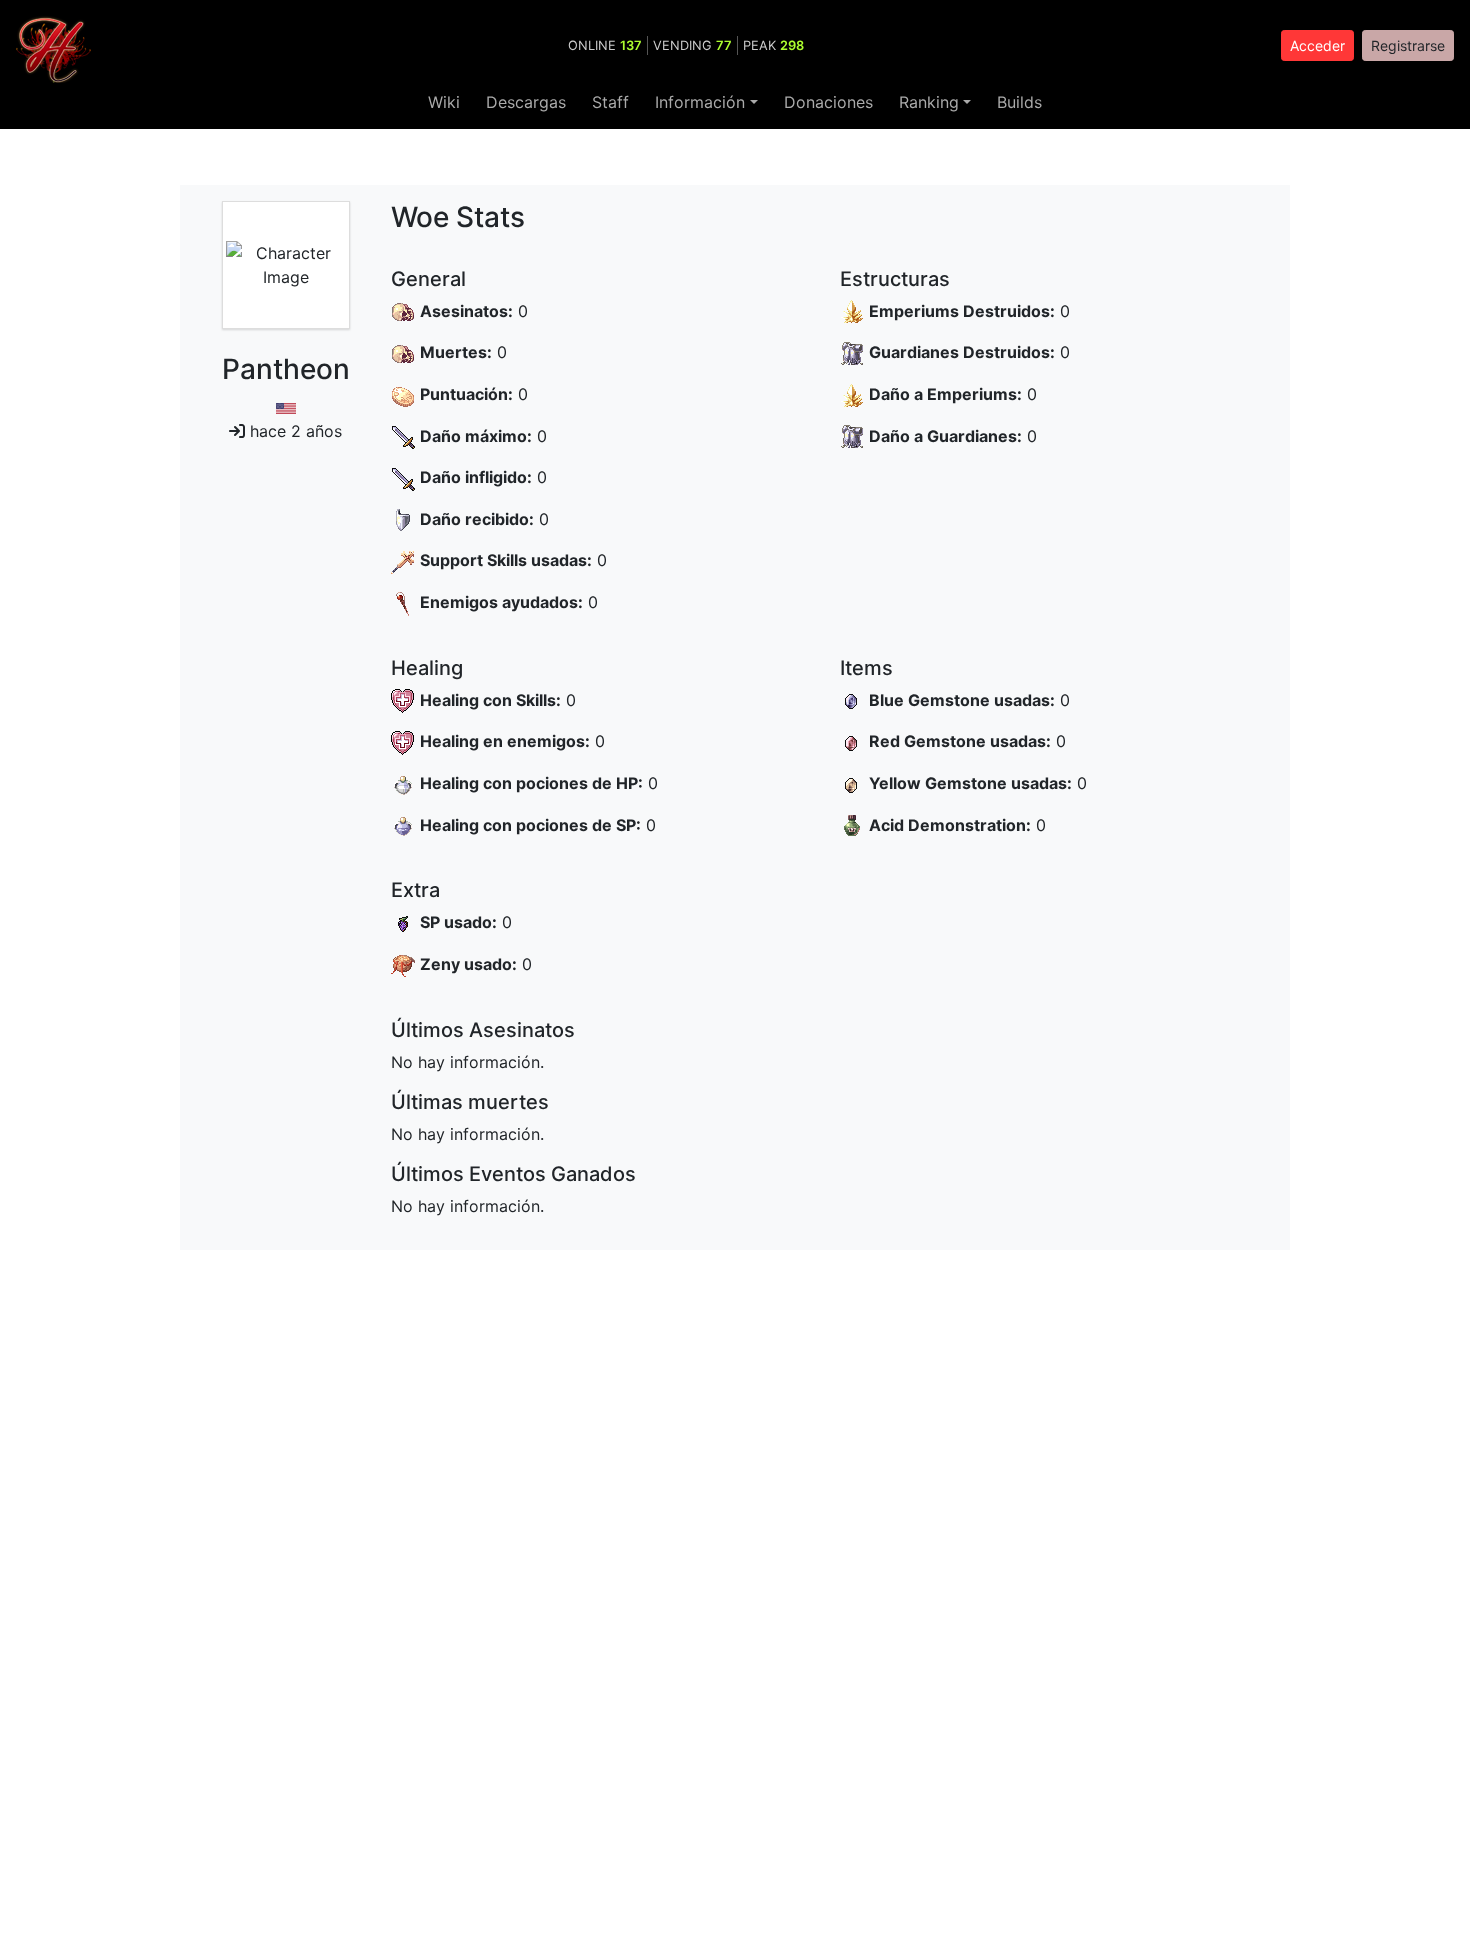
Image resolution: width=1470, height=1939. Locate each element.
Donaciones (828, 102)
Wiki (444, 102)
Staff (610, 102)
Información (700, 102)
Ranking (929, 102)
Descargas (526, 102)
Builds (1019, 102)
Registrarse (1408, 45)
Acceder (1317, 45)
